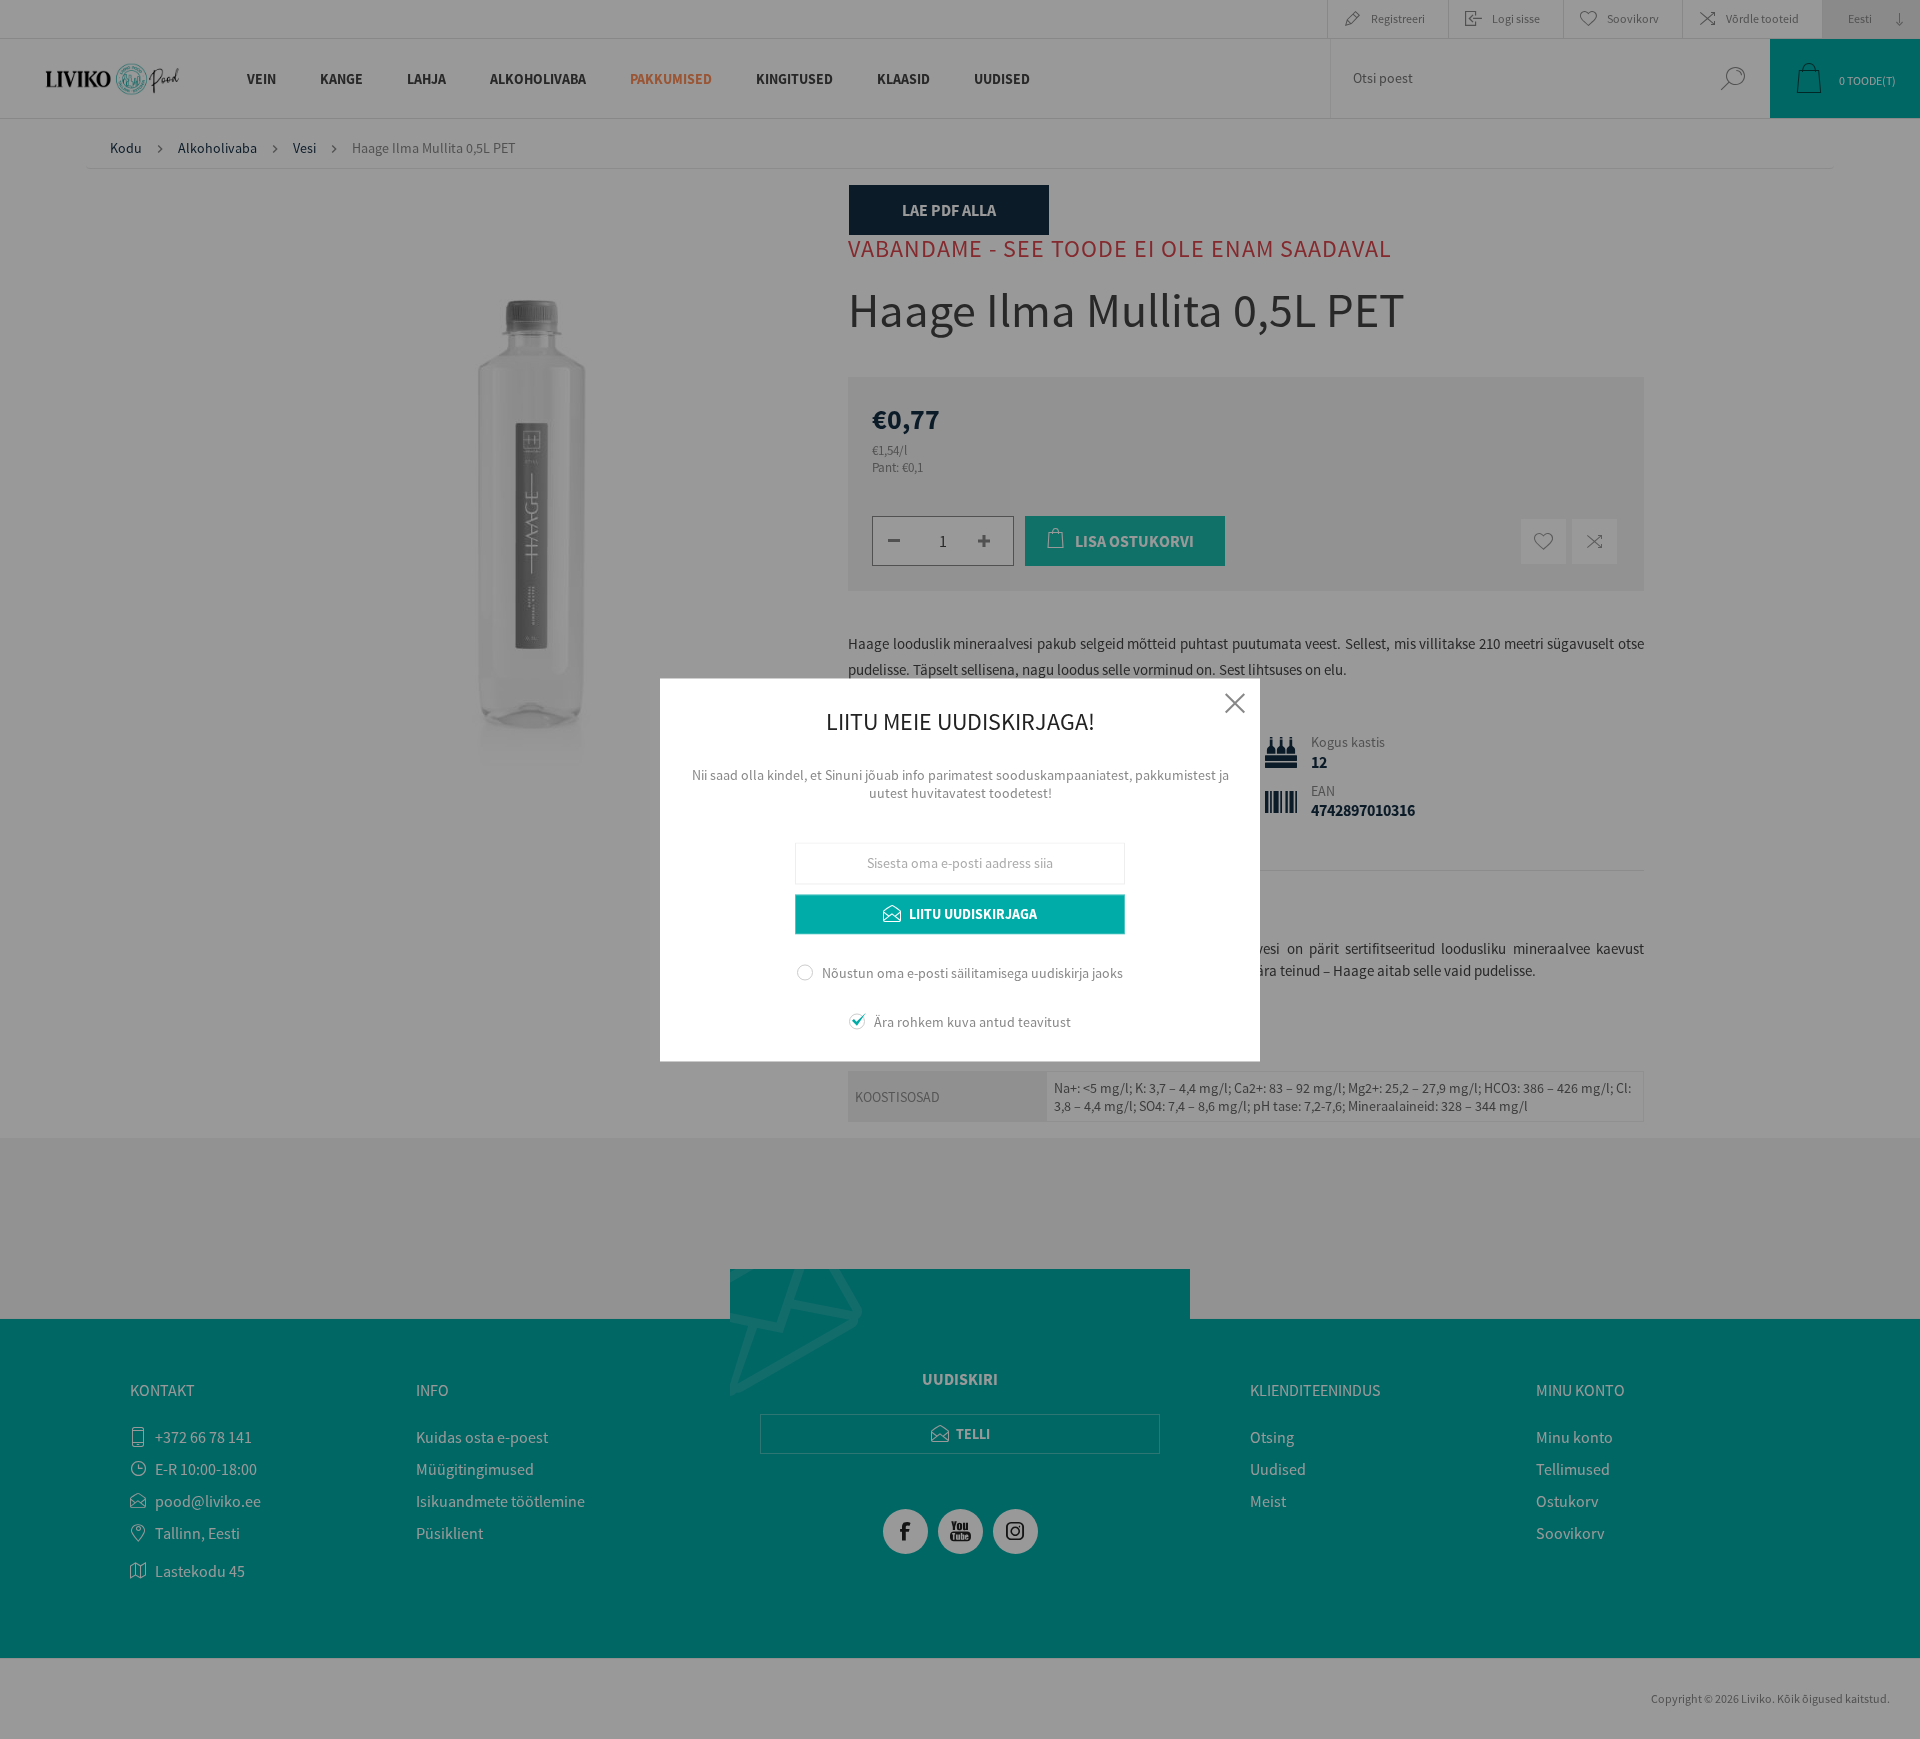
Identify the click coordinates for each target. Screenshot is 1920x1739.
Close (1235, 703)
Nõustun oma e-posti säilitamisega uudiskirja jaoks (972, 974)
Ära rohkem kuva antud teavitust (972, 1022)
